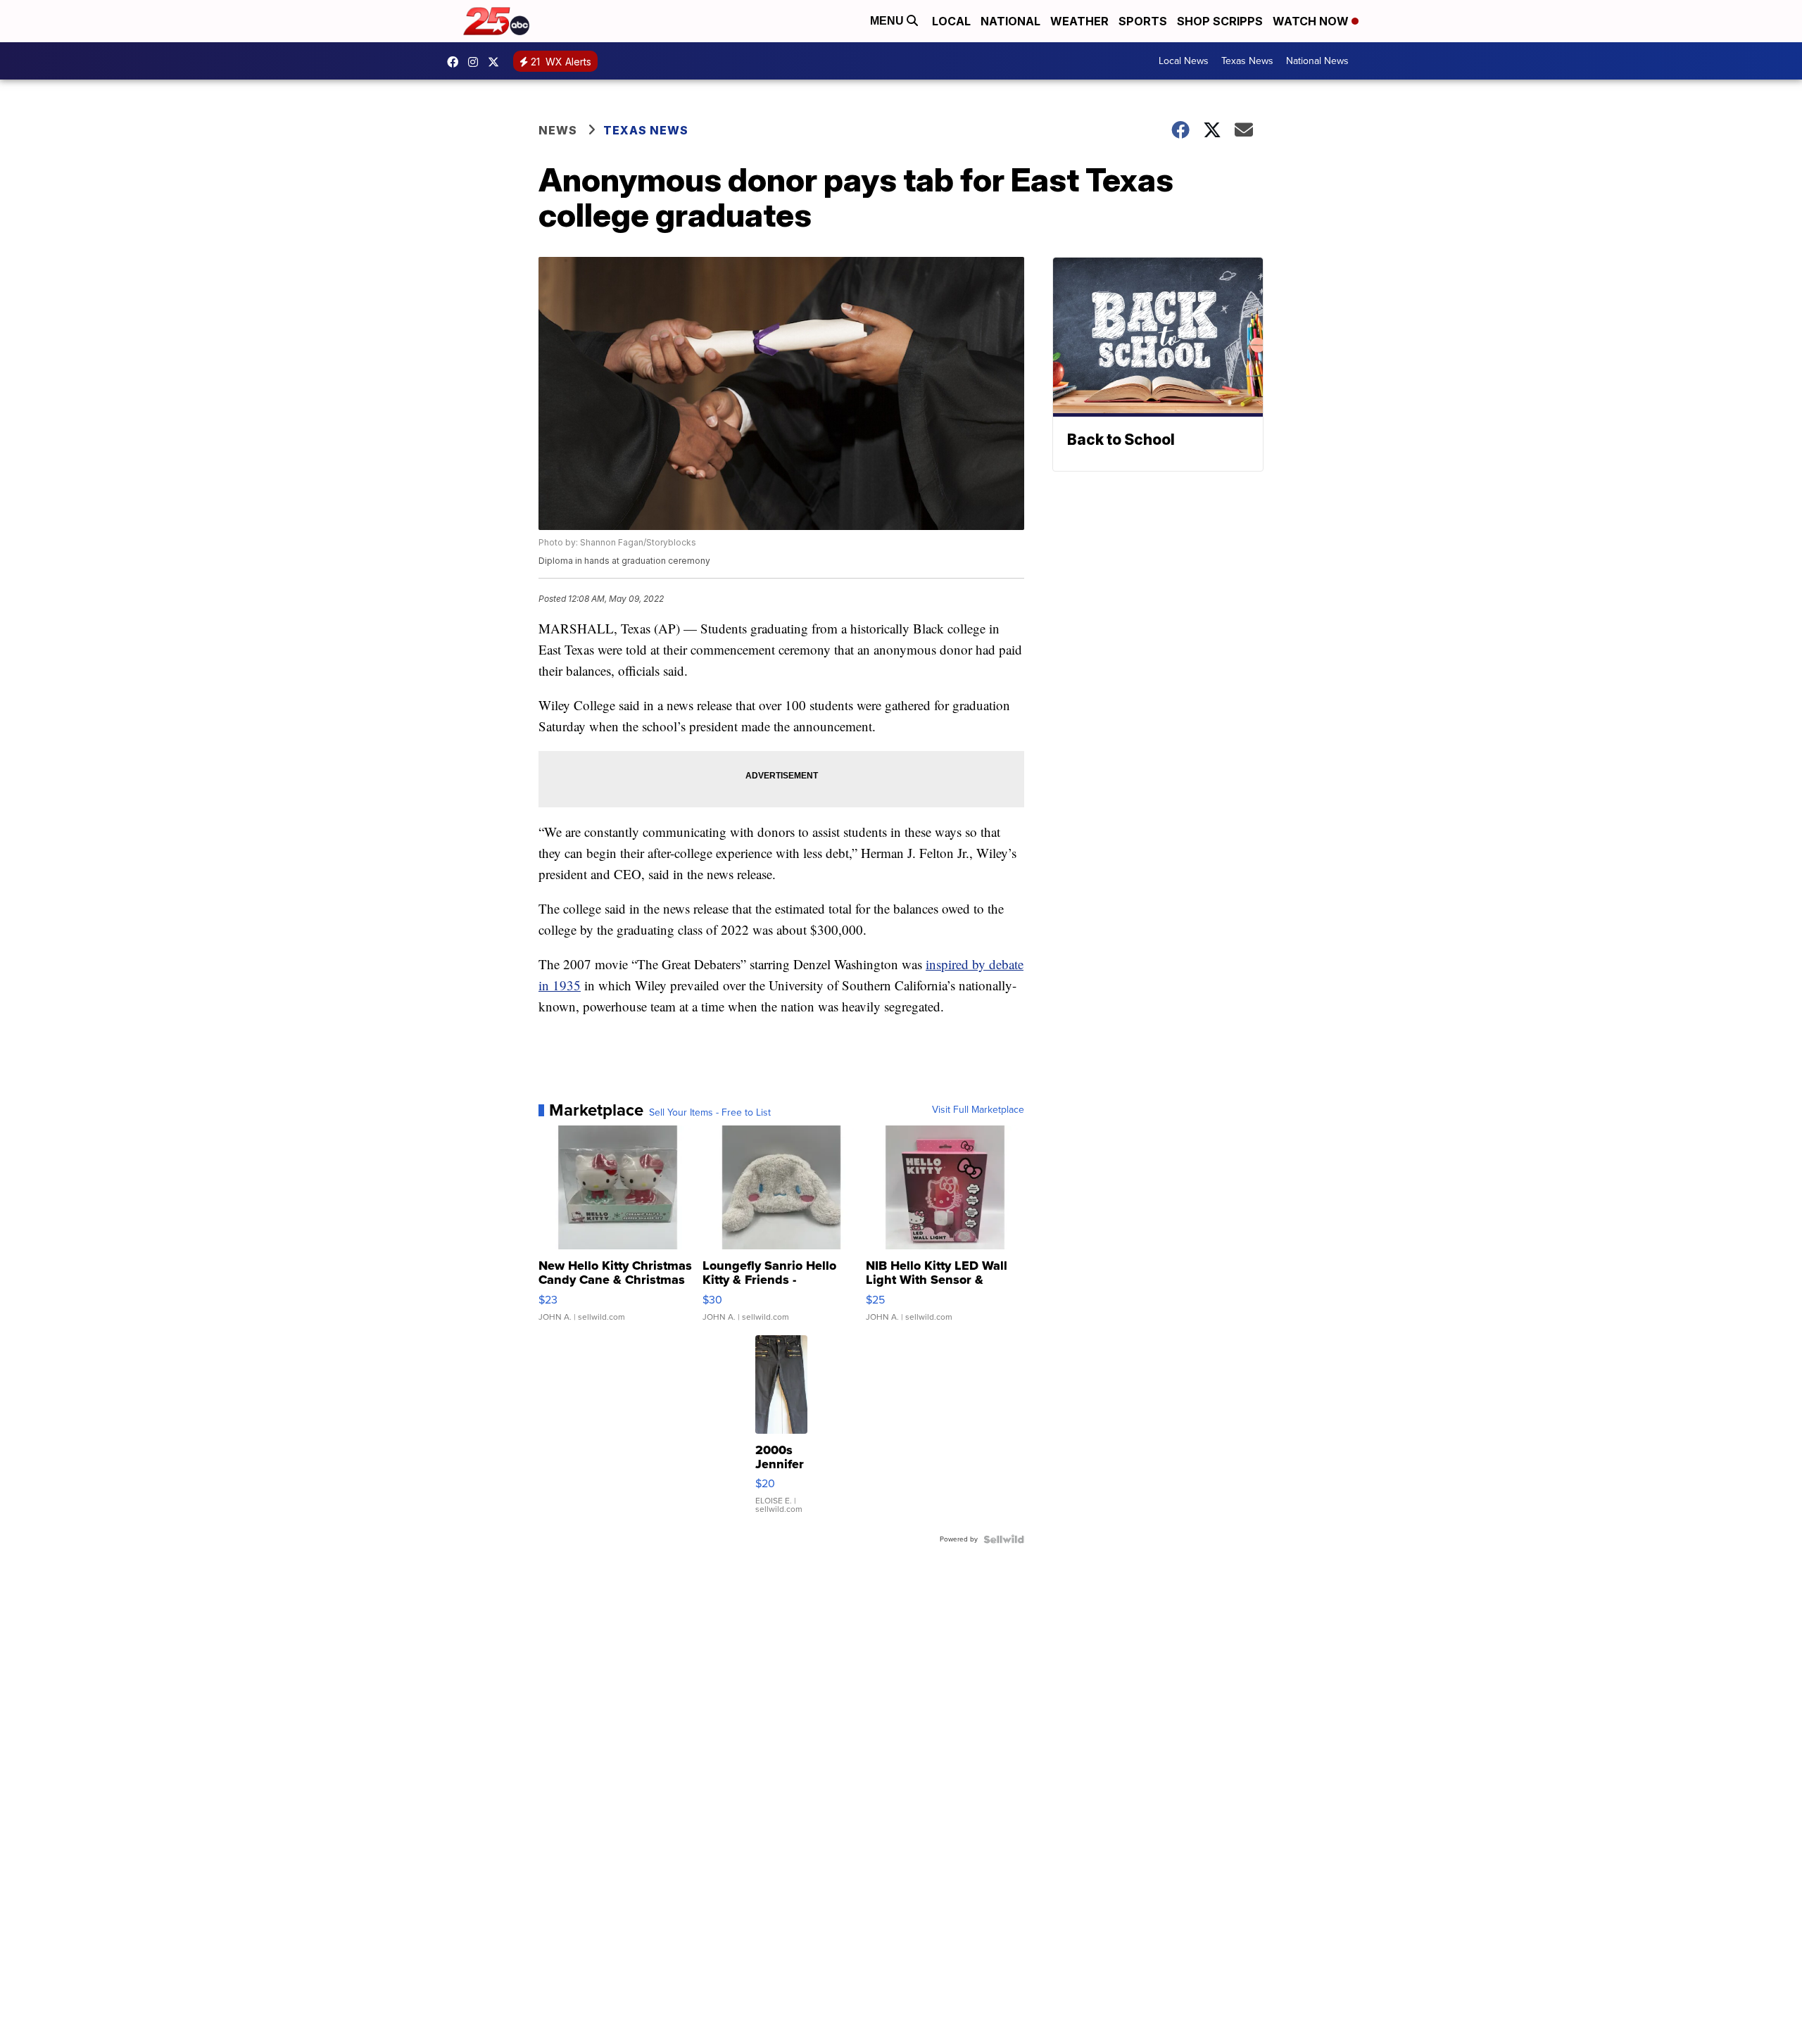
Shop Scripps (1220, 21)
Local (951, 21)
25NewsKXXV (456, 62)
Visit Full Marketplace (978, 1110)
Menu (888, 21)
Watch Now (1312, 21)
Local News (1184, 61)
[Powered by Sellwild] (1004, 1539)
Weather (1079, 21)
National (1010, 21)
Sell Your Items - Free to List (710, 1113)
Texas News (1247, 61)
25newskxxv (477, 62)
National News (1317, 61)
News (558, 130)
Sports (1143, 21)
